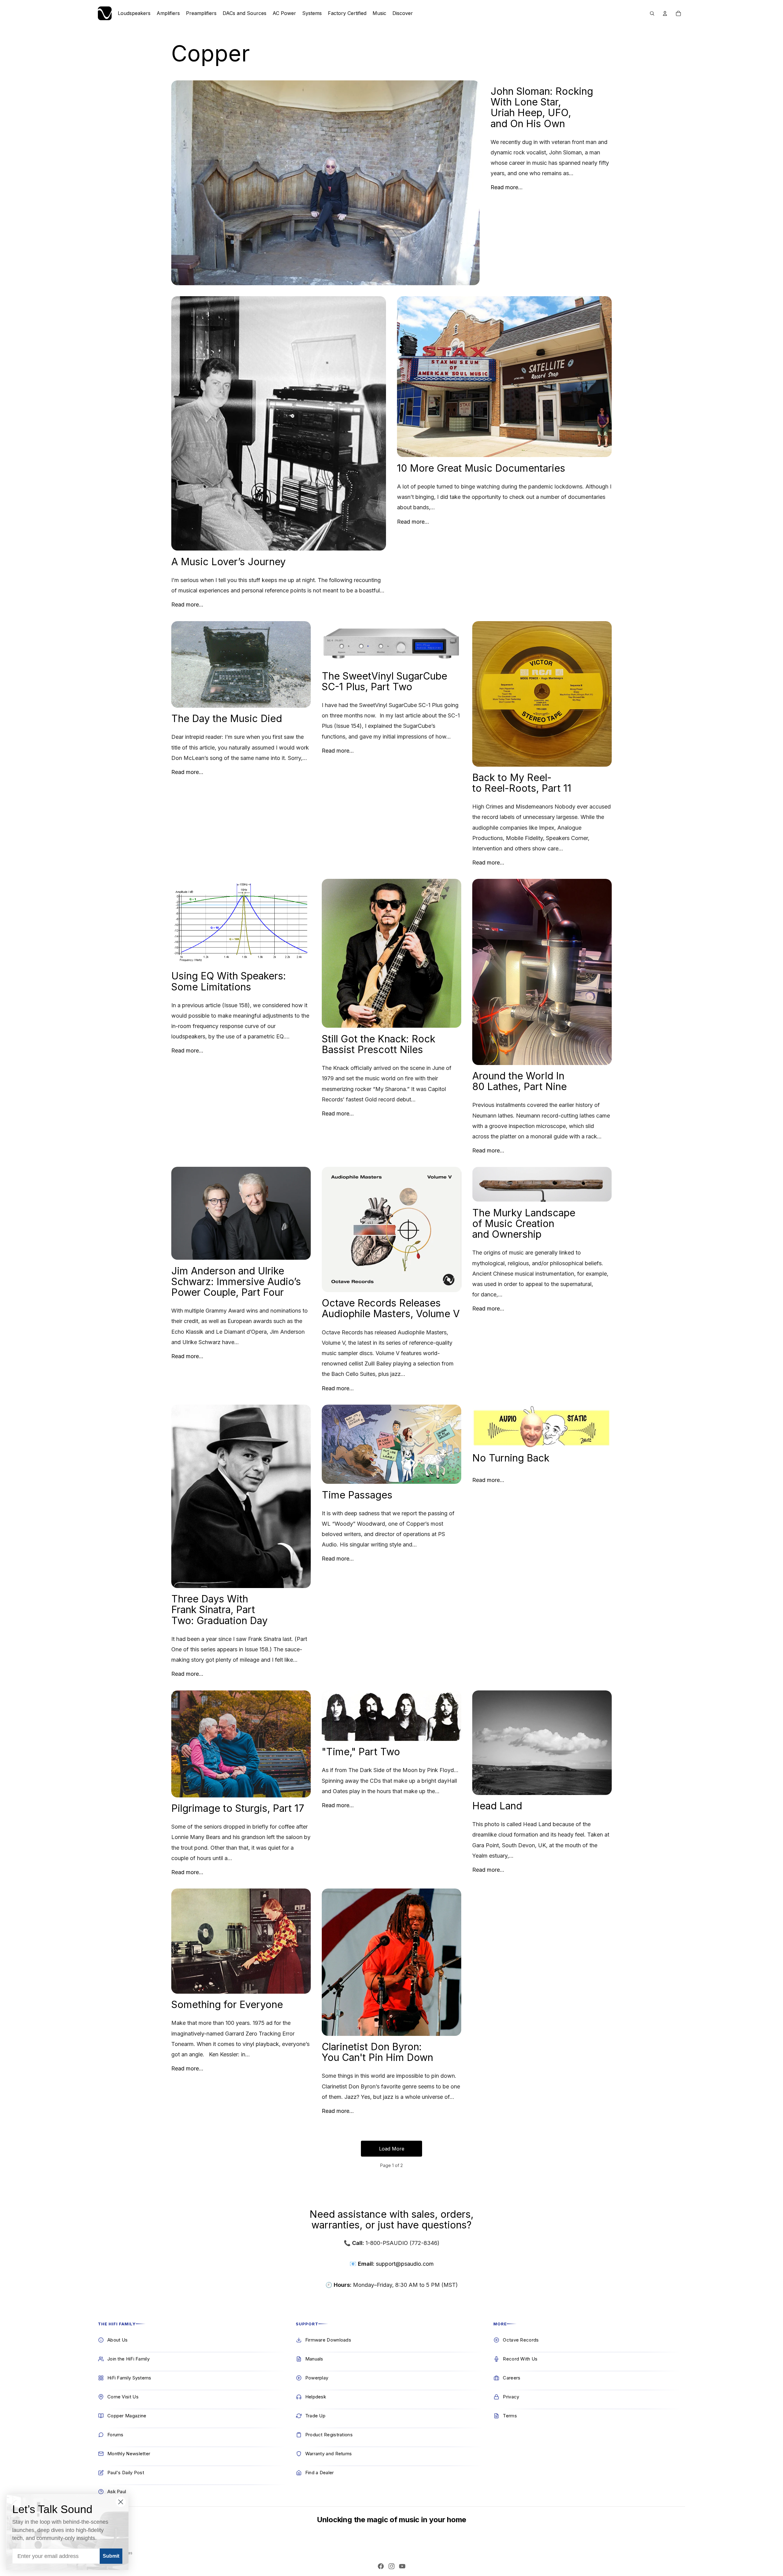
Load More (392, 2149)
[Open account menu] (665, 13)
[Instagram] (391, 2566)
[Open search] (652, 13)
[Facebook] (381, 2566)
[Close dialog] (121, 2502)
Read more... (507, 187)
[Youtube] (402, 2566)
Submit (111, 2556)
